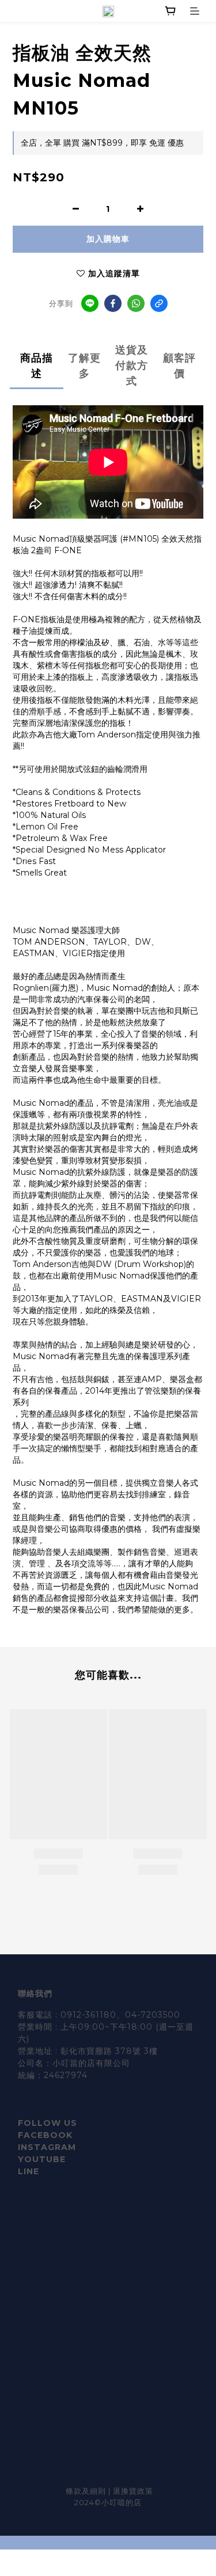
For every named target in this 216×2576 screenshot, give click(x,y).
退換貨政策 (133, 2491)
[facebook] (113, 303)
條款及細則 (87, 2491)
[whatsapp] (136, 303)
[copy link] (159, 303)
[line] (90, 303)
